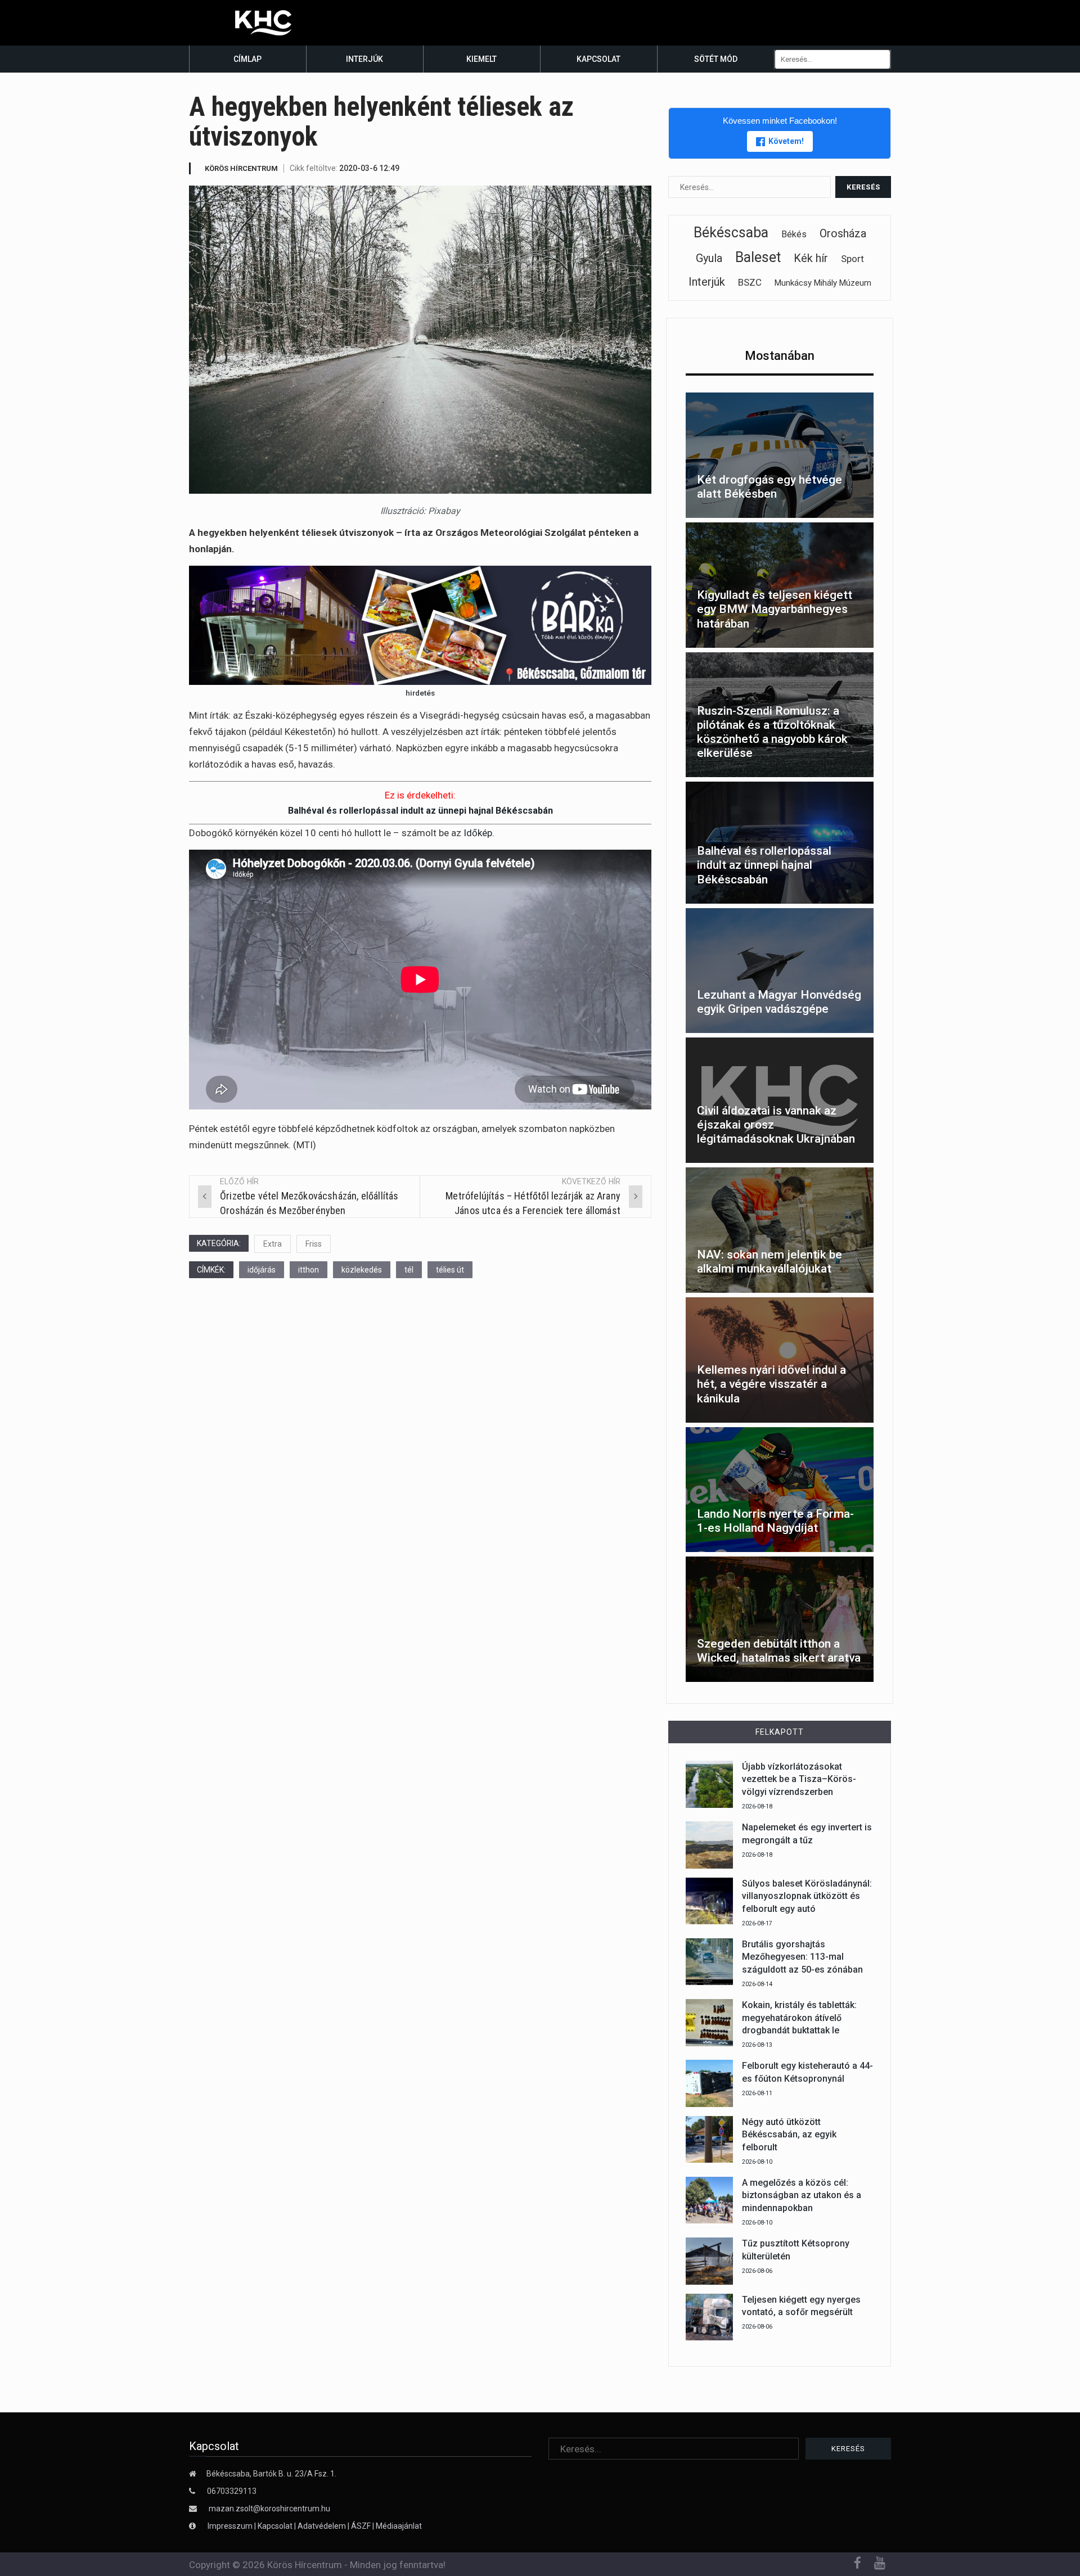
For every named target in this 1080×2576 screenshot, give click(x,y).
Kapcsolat (598, 59)
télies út (450, 1270)
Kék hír (811, 258)
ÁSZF (361, 2526)
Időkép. (479, 833)
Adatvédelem (322, 2526)
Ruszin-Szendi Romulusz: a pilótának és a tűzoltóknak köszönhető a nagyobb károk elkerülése (772, 732)
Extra (273, 1244)
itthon (309, 1270)
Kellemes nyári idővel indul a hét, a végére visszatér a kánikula (771, 1384)
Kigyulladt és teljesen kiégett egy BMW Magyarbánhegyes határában (775, 609)
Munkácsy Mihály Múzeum (823, 283)
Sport (852, 259)
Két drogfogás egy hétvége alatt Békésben (769, 487)
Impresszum (231, 2526)
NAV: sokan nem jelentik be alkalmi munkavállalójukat (769, 1262)
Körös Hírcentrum (241, 168)
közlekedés (362, 1270)
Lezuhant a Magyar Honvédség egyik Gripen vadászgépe (779, 1002)
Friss (314, 1244)
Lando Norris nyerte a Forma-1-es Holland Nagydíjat (775, 1521)
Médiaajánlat (399, 2526)
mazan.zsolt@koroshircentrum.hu (269, 2509)
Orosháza (843, 233)
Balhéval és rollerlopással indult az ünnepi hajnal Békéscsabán (420, 811)
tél (409, 1270)
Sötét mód (716, 59)
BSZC (750, 282)
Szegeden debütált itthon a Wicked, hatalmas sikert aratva (779, 1651)
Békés (794, 234)
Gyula (709, 258)
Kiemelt (481, 59)
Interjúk (364, 59)
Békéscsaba (731, 233)
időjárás (262, 1270)
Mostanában (780, 356)
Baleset (758, 257)
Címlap (247, 59)
